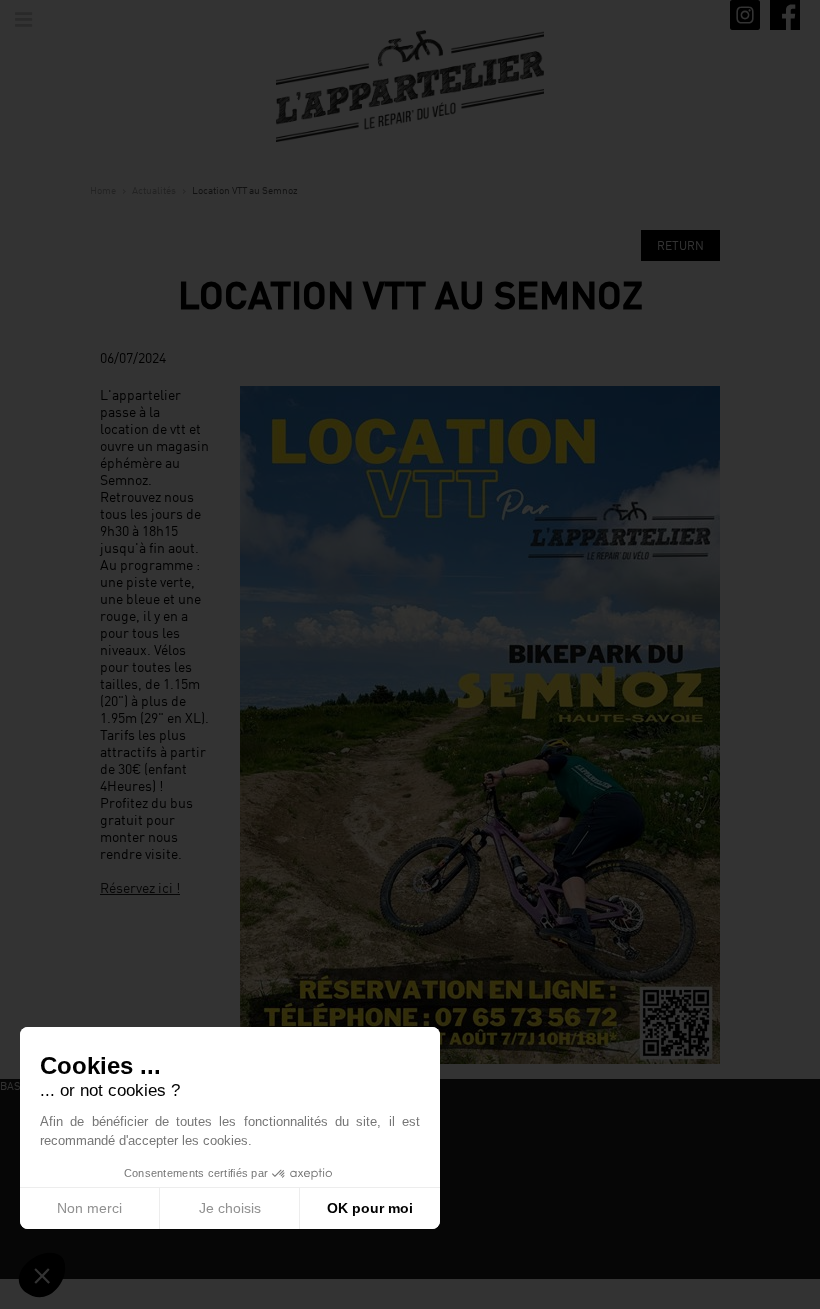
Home (103, 190)
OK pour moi (370, 1208)
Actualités (154, 190)
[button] (42, 1275)
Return (680, 245)
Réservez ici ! (140, 887)
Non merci (89, 1208)
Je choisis (230, 1208)
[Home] (410, 84)
